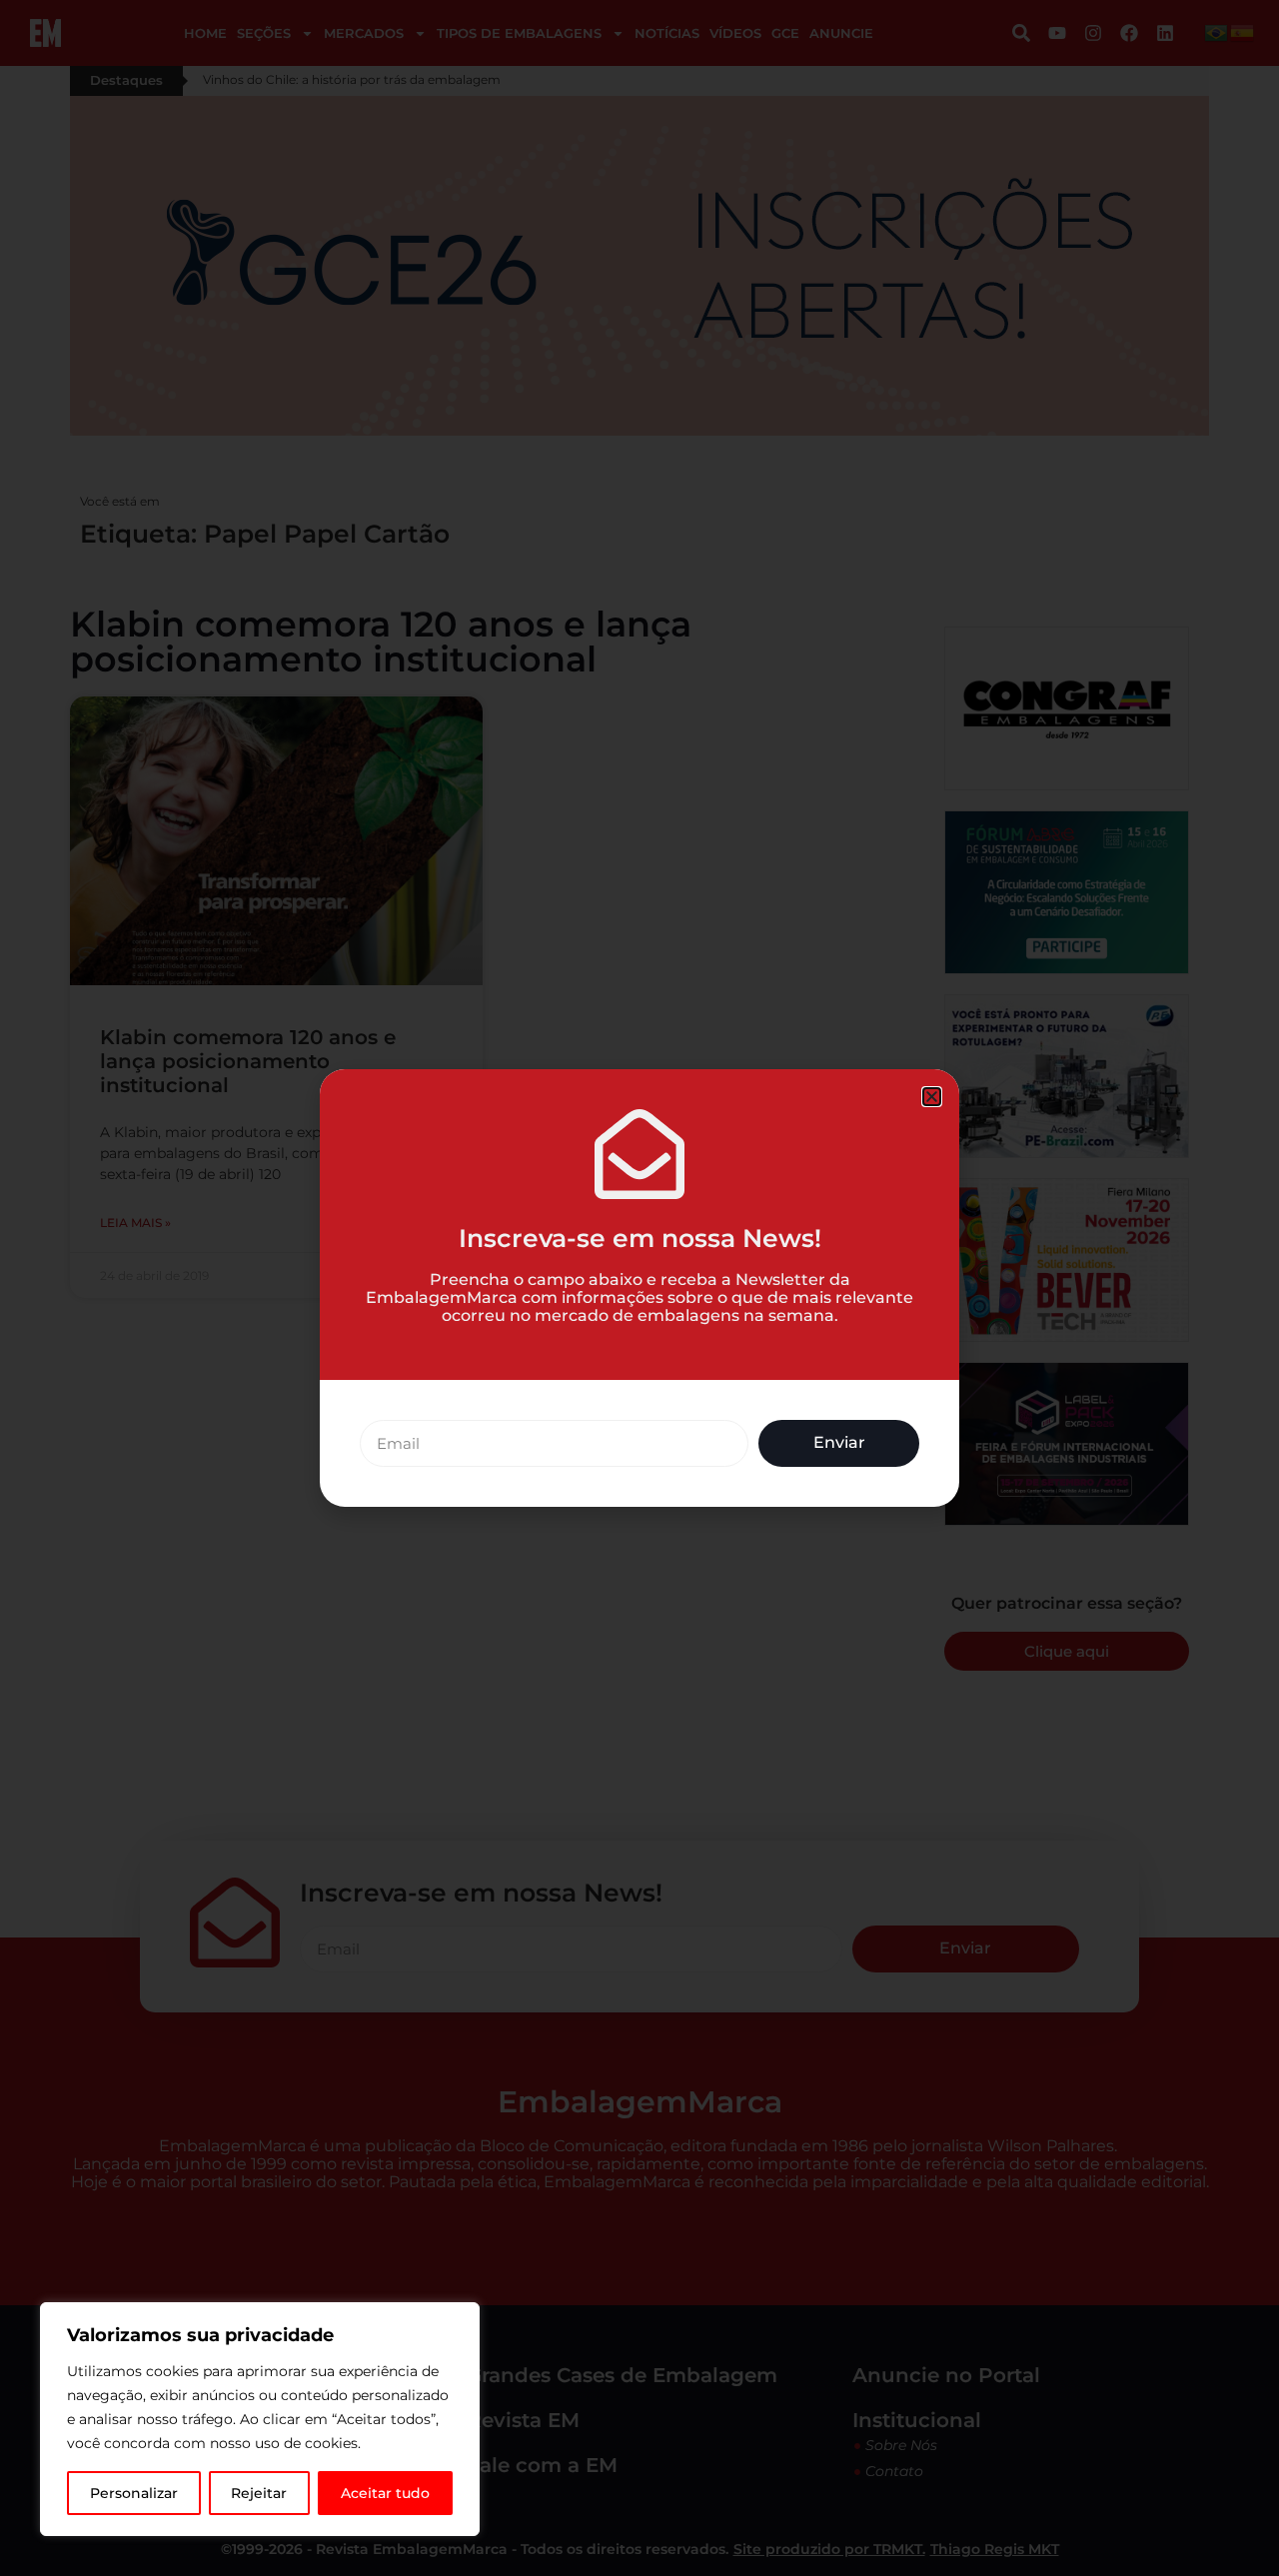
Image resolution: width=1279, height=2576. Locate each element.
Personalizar (134, 2493)
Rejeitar (259, 2493)
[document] (639, 1288)
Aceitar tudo (385, 2493)
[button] (932, 1097)
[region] (260, 2419)
